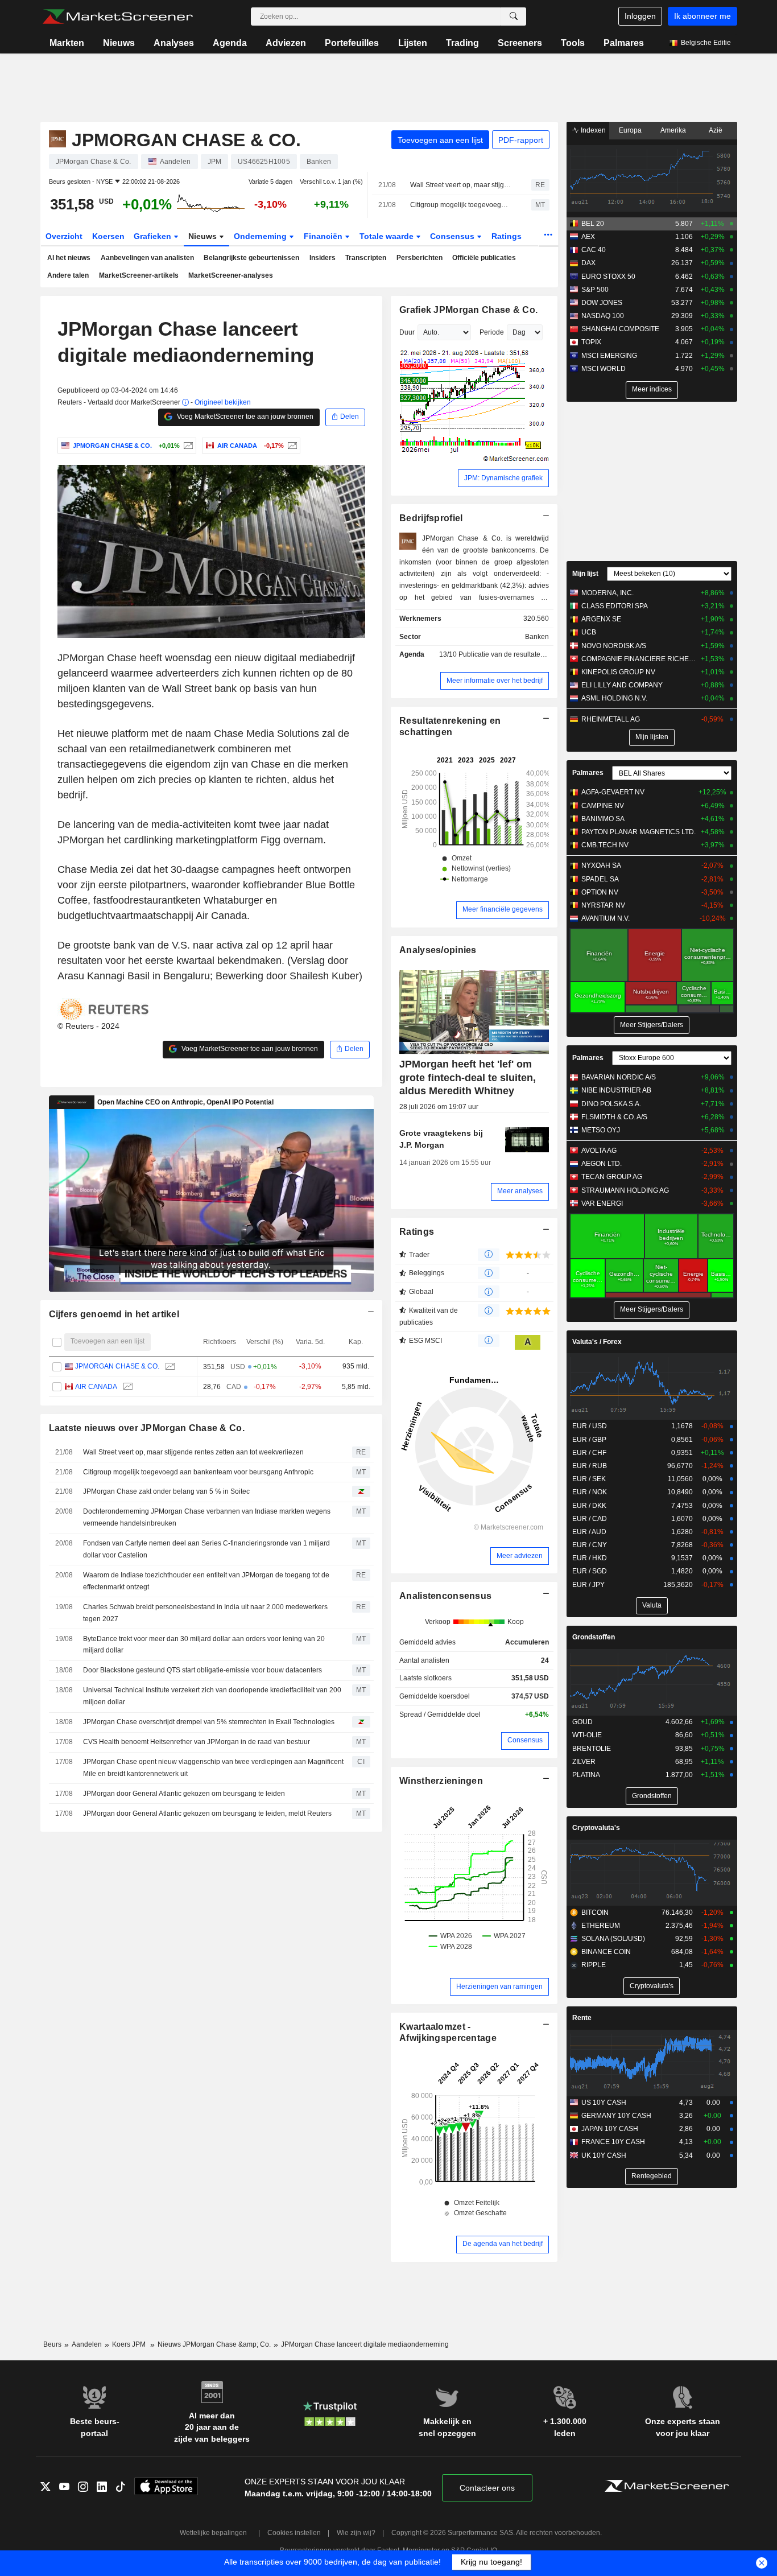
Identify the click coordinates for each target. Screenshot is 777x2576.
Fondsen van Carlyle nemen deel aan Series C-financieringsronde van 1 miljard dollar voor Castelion (206, 1549)
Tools (573, 43)
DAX (588, 263)
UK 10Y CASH (604, 2155)
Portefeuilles (352, 43)
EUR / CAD (590, 1519)
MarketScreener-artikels (139, 275)
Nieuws (119, 43)
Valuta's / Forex (597, 1342)
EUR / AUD (589, 1532)
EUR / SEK (589, 1479)
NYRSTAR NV (603, 905)
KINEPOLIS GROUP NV (618, 672)
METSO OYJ (601, 1130)
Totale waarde (388, 236)
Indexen (592, 130)
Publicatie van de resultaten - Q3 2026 (518, 654)
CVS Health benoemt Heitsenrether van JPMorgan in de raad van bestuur (197, 1742)
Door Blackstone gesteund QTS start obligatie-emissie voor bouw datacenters (202, 1670)
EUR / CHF (589, 1453)
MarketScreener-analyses (231, 275)
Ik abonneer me (702, 16)
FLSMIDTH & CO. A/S (614, 1117)
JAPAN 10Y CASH (610, 2129)
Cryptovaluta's (596, 1828)
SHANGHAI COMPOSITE (620, 329)
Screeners (520, 43)
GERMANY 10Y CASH (616, 2116)
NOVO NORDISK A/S (614, 646)
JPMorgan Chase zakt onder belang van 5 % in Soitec (166, 1491)
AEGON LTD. (602, 1164)
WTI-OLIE (587, 1735)
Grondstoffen (594, 1637)
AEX (588, 237)
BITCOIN (595, 1913)
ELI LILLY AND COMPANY (622, 685)
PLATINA (586, 1775)
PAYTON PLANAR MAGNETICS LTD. (638, 832)
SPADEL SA (600, 879)
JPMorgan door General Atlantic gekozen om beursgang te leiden (184, 1794)
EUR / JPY (588, 1585)
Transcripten (366, 258)
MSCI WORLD (604, 369)
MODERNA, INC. (607, 593)
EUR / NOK (590, 1492)
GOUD (582, 1722)
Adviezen (286, 43)
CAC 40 (594, 250)
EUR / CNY (590, 1545)
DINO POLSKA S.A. (611, 1104)
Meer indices (652, 389)
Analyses (174, 43)
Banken (537, 637)
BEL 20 (593, 224)
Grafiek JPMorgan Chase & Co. (468, 310)
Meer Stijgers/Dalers (652, 1025)
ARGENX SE (601, 619)
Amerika (673, 130)
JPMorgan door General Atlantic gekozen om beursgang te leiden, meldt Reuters (207, 1813)
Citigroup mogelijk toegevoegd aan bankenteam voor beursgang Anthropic (461, 205)
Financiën (324, 236)
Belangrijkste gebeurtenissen (251, 258)
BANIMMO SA (603, 819)
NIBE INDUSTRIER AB (616, 1090)
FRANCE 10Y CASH (613, 2142)
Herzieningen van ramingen (499, 1986)
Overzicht (64, 236)
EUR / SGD (590, 1571)
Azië (716, 130)
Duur (407, 332)
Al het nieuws (69, 258)
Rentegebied (652, 2176)
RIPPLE (594, 1965)
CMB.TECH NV (605, 845)
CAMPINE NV (603, 806)
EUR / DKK (589, 1506)
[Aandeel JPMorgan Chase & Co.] (187, 446)
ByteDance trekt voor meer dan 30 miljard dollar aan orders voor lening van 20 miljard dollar (204, 1645)
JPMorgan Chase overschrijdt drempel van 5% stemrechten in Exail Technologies (209, 1722)
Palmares (624, 43)
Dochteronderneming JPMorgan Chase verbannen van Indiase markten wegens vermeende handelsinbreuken (207, 1517)
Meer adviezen (520, 1556)
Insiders (323, 258)
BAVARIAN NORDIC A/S (619, 1077)
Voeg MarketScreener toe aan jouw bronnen (244, 417)
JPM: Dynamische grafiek (503, 478)
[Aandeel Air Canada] (291, 446)
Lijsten (413, 43)
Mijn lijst (585, 574)
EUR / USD (590, 1426)
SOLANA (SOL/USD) (613, 1939)
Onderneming (261, 236)
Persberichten (420, 258)
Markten (67, 43)
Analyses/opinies (438, 950)
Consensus (453, 236)
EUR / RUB (590, 1466)
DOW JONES (602, 303)
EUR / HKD (590, 1558)
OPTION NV (600, 892)
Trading (462, 43)
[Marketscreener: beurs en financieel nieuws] (117, 17)
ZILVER (584, 1762)
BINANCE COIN (606, 1952)
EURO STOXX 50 (608, 277)
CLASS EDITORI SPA (615, 606)
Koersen (108, 236)
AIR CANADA (96, 1387)
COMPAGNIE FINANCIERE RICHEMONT (638, 659)
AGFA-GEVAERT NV (613, 792)
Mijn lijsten (652, 737)
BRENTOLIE (592, 1749)
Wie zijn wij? (356, 2533)
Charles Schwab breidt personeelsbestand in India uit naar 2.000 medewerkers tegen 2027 (205, 1613)
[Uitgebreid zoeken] (514, 17)
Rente (582, 2018)
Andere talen (68, 275)
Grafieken (154, 236)
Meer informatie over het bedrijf (495, 681)
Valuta (652, 1605)
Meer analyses (520, 1191)
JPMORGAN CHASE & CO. (117, 1366)
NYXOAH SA (601, 865)
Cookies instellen (294, 2533)
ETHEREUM (601, 1926)
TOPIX (591, 342)
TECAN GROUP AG (612, 1177)
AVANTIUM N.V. (606, 918)
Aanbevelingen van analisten (147, 258)
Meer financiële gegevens (503, 909)
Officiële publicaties (484, 258)
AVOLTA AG (599, 1151)
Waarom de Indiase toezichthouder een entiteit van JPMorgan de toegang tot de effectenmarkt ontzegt (206, 1581)
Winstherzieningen (441, 1781)
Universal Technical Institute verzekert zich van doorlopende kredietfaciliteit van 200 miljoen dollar (212, 1696)
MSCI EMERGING (609, 356)
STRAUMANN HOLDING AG (625, 1190)
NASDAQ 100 (603, 316)
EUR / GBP (589, 1440)
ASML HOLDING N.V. (614, 698)
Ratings (507, 236)
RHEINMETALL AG (611, 719)
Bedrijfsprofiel (431, 518)
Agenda (230, 43)
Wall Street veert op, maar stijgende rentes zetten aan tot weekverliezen (461, 185)
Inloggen (640, 16)
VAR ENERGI (602, 1203)
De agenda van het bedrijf (503, 2244)
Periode (492, 332)
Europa (630, 130)
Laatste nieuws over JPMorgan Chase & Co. (147, 1428)
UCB (589, 632)
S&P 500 (595, 290)
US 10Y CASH (604, 2103)
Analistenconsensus (445, 1596)
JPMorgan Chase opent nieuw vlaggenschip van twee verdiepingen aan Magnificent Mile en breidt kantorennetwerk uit (213, 1768)
